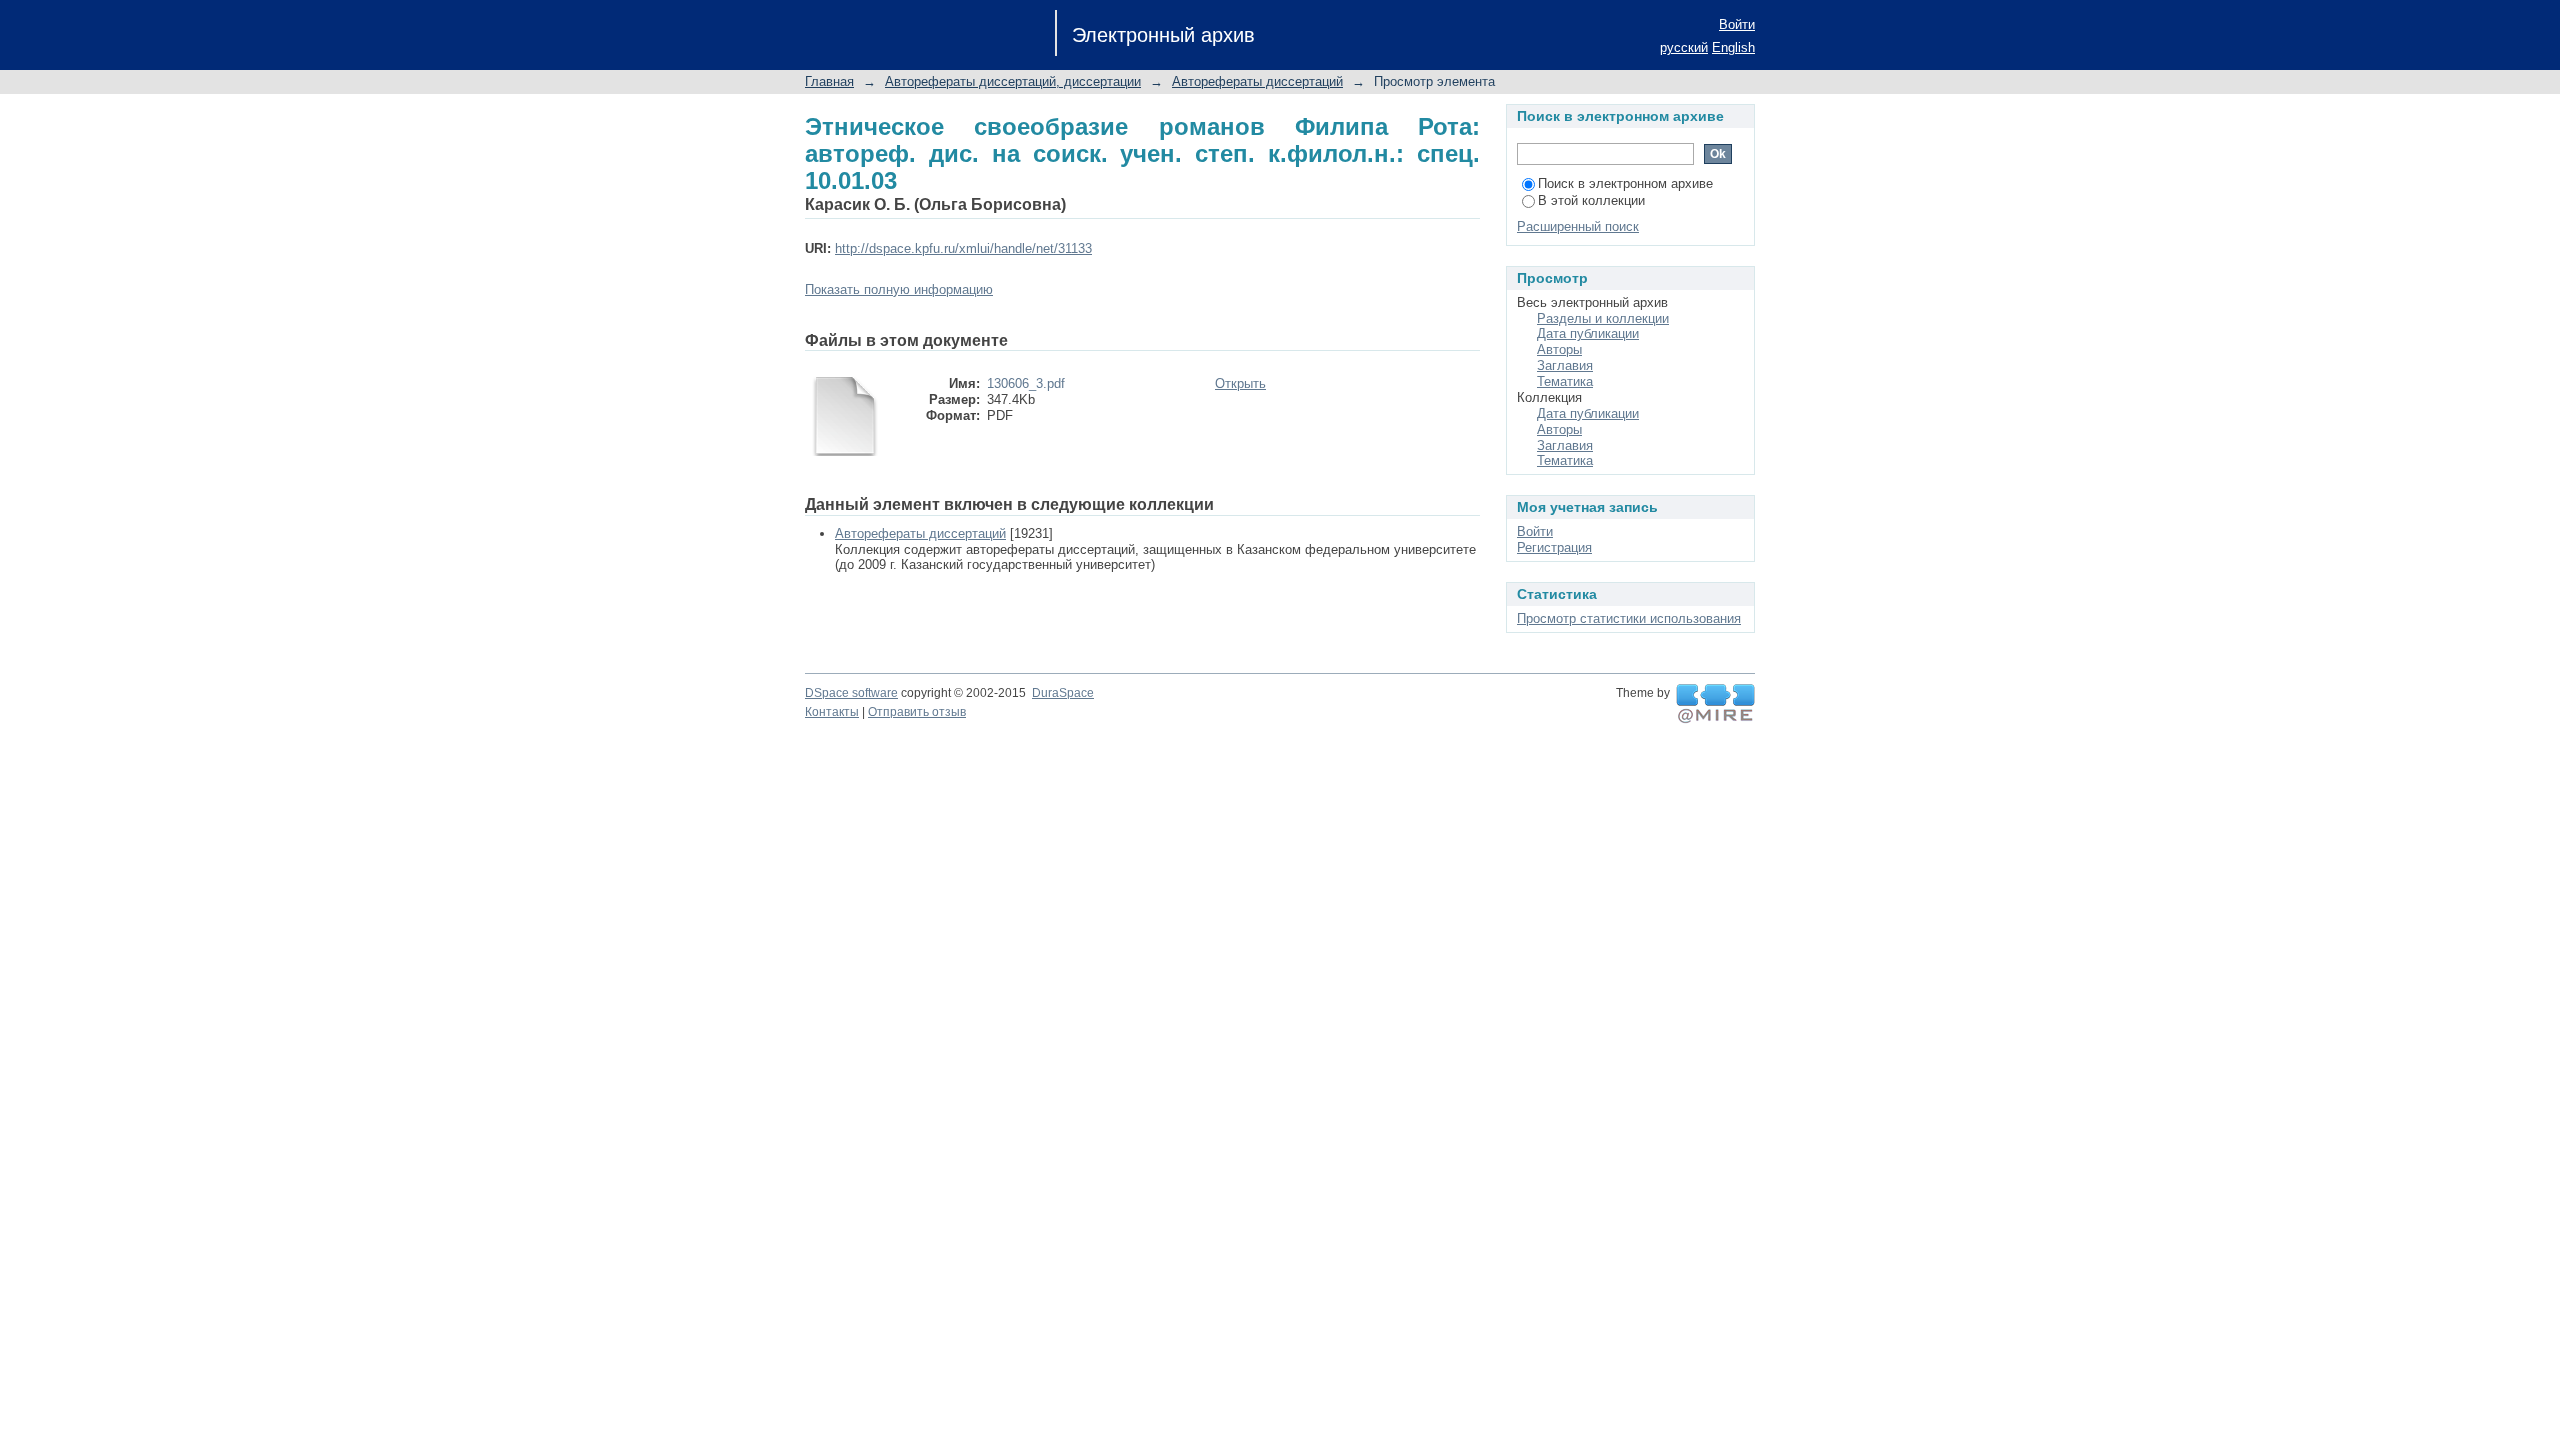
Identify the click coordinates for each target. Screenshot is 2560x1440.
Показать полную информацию (899, 289)
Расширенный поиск (1578, 226)
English (1733, 47)
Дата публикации (1588, 333)
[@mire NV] (1715, 704)
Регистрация (1554, 547)
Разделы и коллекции (1603, 318)
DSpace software (851, 693)
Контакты (832, 712)
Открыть (1240, 383)
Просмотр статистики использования (1629, 618)
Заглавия (1565, 365)
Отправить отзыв (917, 712)
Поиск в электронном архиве (1625, 183)
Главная (829, 81)
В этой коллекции (1591, 200)
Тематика (1565, 381)
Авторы (1559, 349)
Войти (1737, 24)
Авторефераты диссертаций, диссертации (1013, 81)
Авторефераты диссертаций (1257, 81)
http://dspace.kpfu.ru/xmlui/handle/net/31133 (963, 248)
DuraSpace (1063, 693)
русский (1684, 47)
